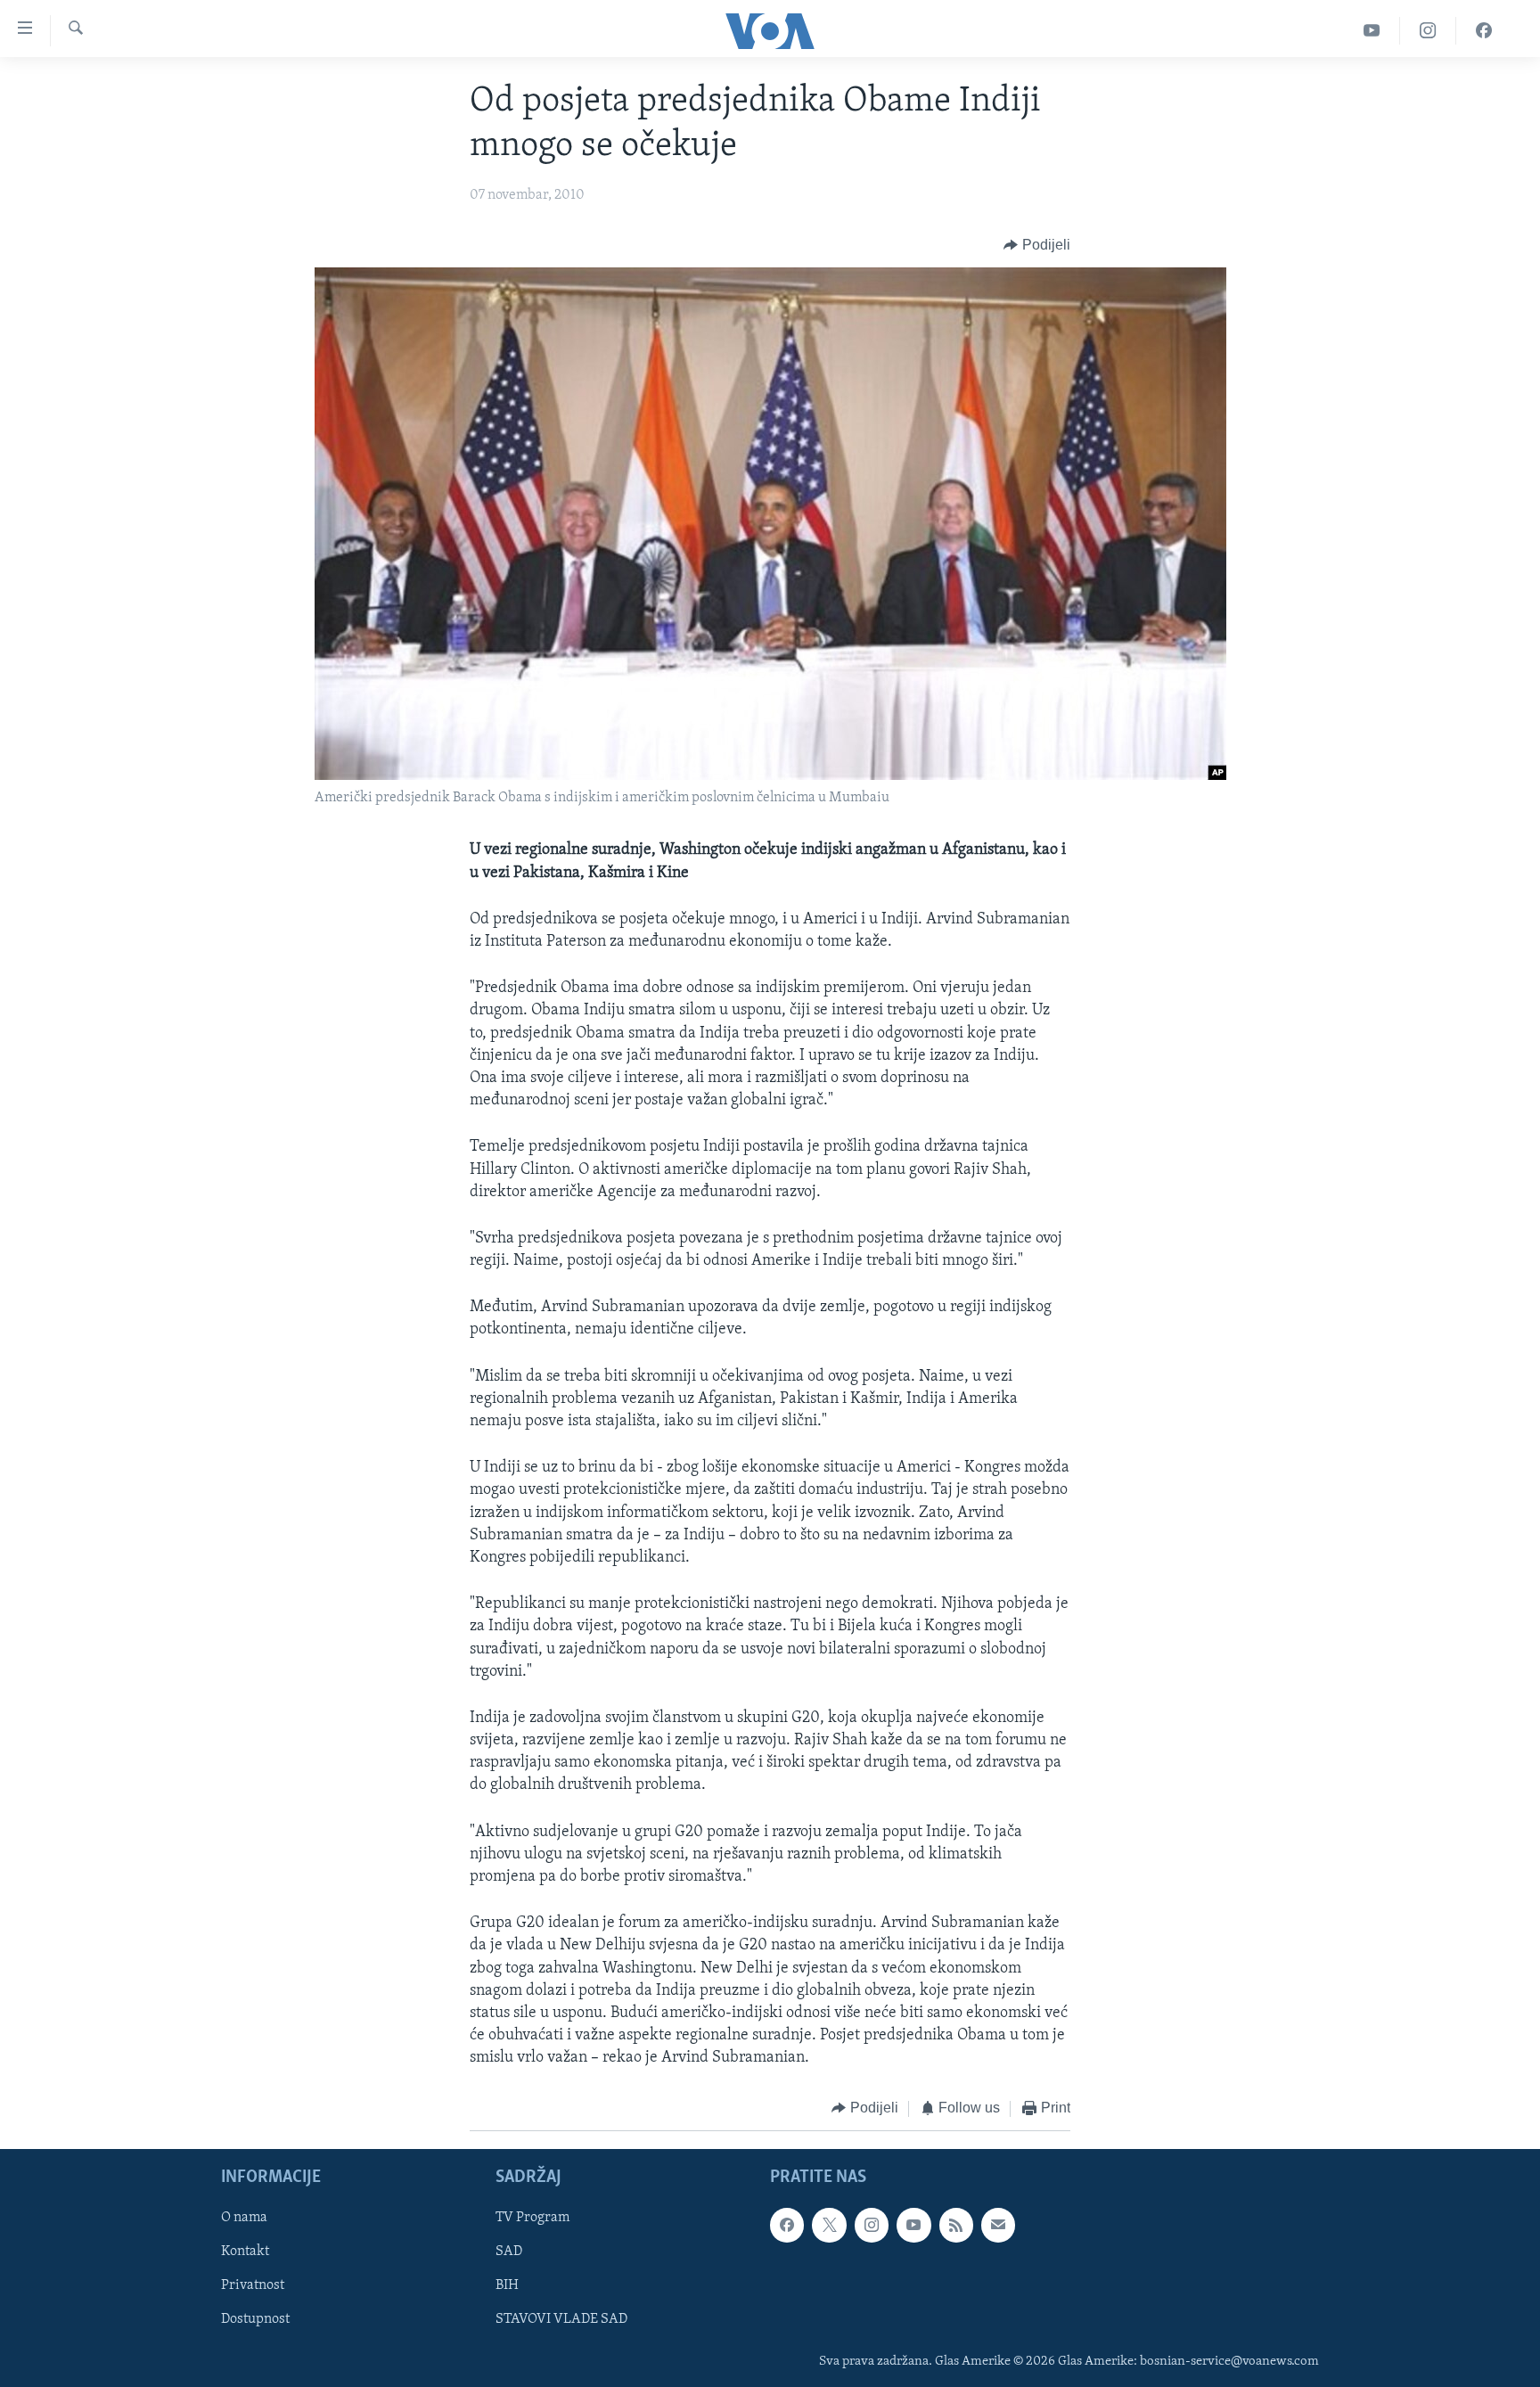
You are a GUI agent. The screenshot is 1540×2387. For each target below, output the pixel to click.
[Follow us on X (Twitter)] (829, 2225)
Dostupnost (255, 2320)
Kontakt (245, 2252)
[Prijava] (998, 2225)
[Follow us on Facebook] (787, 2225)
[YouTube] (1372, 31)
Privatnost (253, 2285)
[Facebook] (1484, 31)
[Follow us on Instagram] (872, 2225)
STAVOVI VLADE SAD (561, 2320)
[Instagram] (1428, 31)
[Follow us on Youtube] (913, 2225)
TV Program (532, 2218)
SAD (509, 2252)
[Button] (1037, 245)
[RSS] (956, 2225)
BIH (507, 2285)
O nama (244, 2218)
